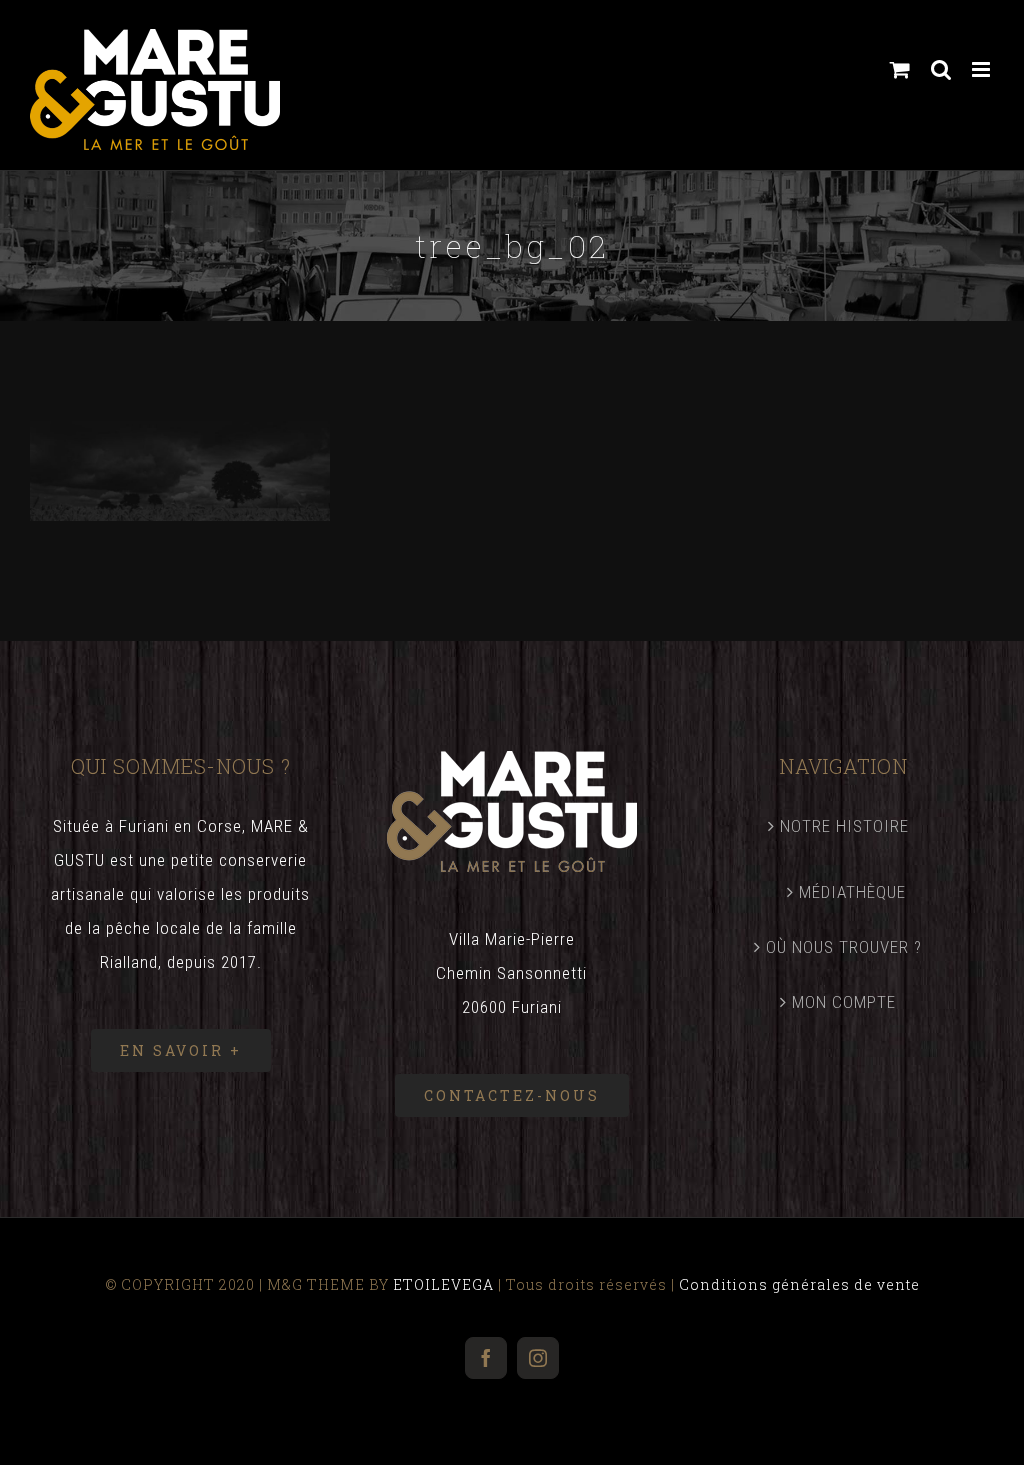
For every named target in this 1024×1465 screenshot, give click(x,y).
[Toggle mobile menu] (983, 69)
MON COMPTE (844, 1002)
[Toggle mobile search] (941, 69)
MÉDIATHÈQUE (852, 892)
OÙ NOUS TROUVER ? (844, 947)
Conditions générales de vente (799, 1284)
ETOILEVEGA (443, 1284)
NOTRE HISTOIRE (844, 826)
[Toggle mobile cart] (900, 69)
